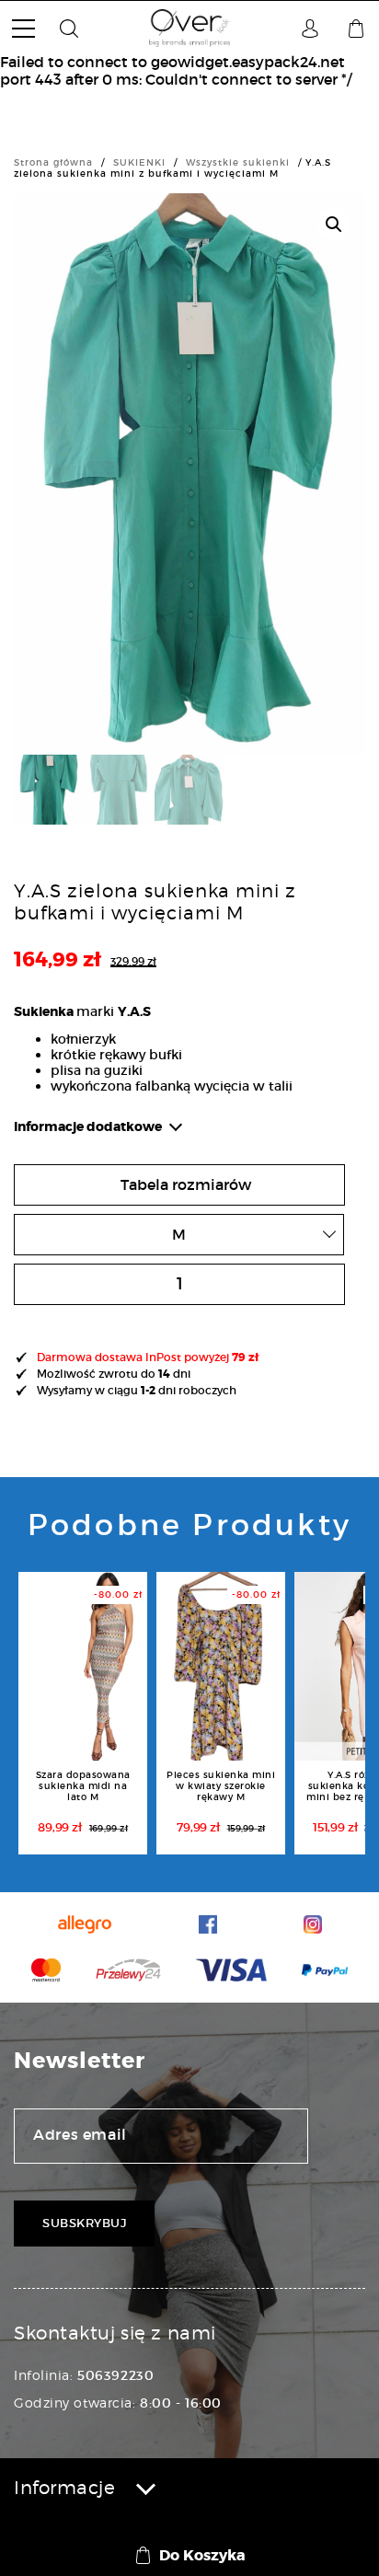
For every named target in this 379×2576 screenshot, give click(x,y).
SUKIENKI (139, 162)
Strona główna (53, 162)
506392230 (115, 2375)
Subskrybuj (84, 2223)
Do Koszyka (202, 2555)
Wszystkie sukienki (238, 162)
